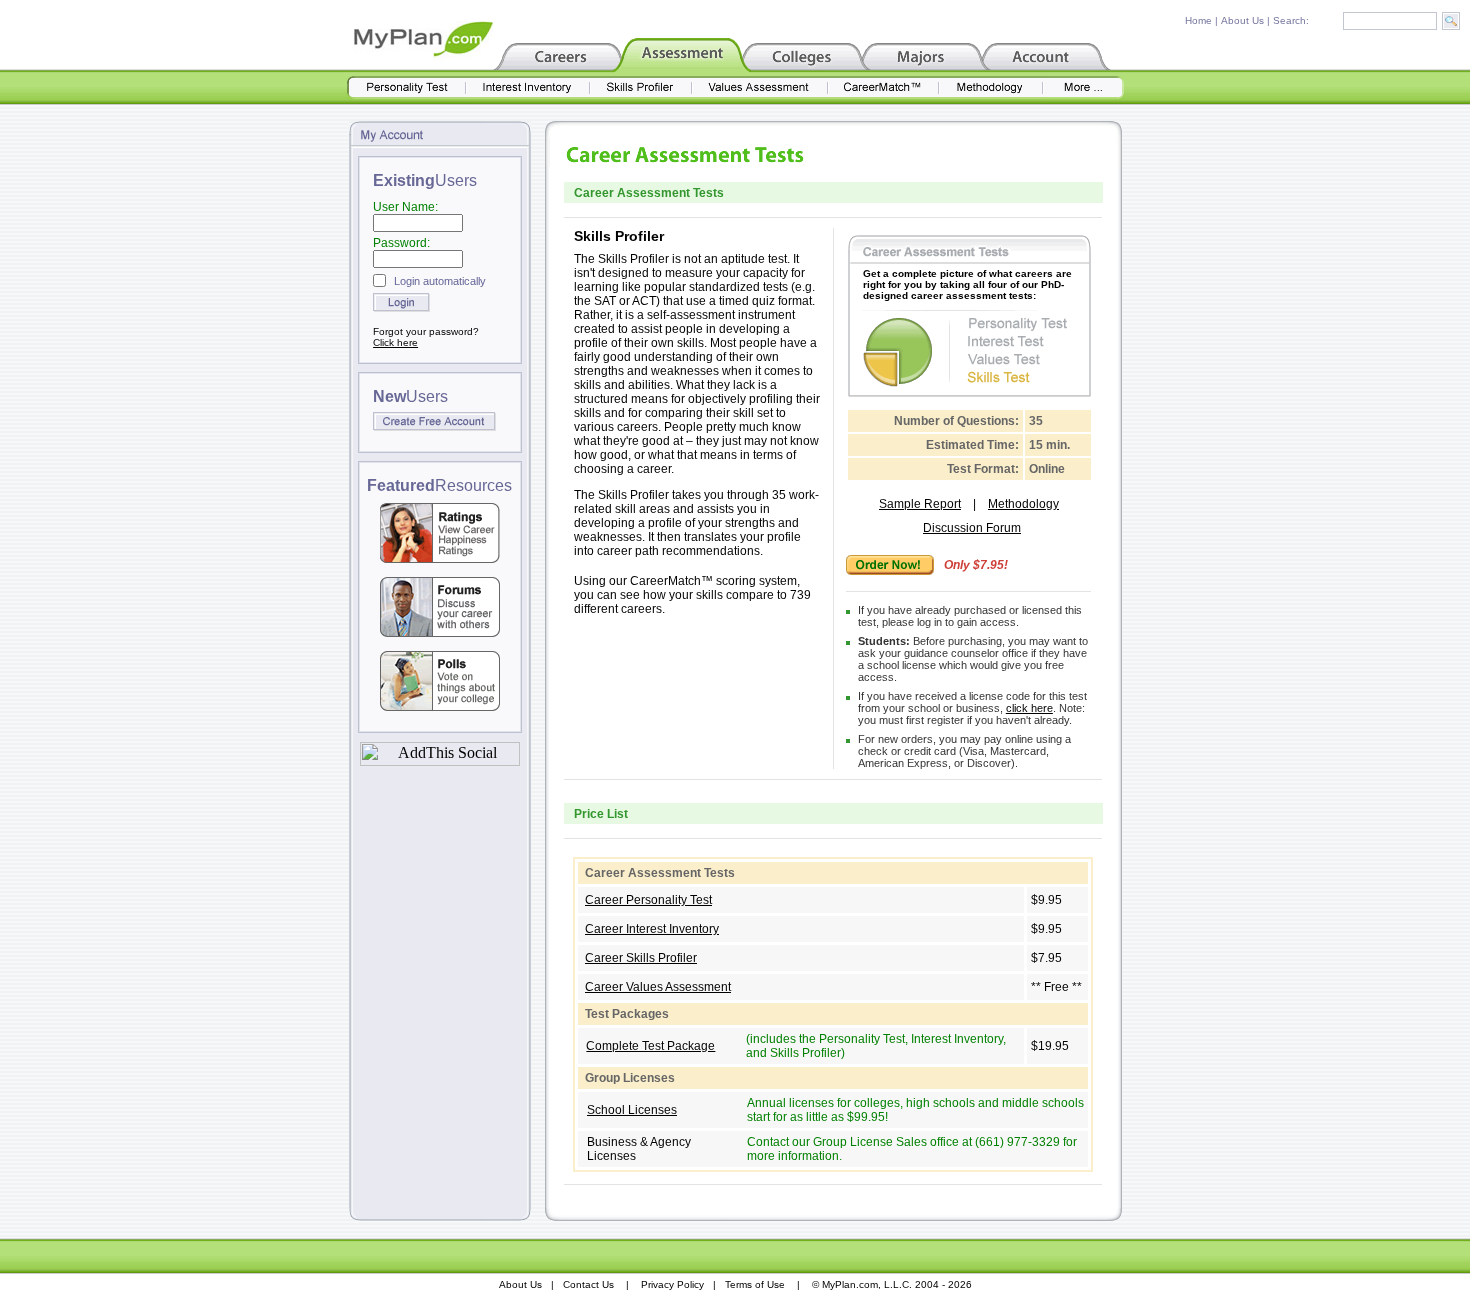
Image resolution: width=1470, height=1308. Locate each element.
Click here (395, 342)
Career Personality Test (648, 900)
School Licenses (632, 1110)
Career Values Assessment (658, 987)
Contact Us (588, 1284)
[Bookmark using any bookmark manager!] (440, 760)
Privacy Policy (672, 1284)
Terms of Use (755, 1284)
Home (1198, 20)
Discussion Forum (972, 528)
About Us (1242, 20)
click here (1029, 708)
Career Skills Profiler (641, 958)
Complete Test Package (650, 1046)
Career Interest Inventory (652, 929)
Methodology (1023, 504)
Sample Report (920, 504)
